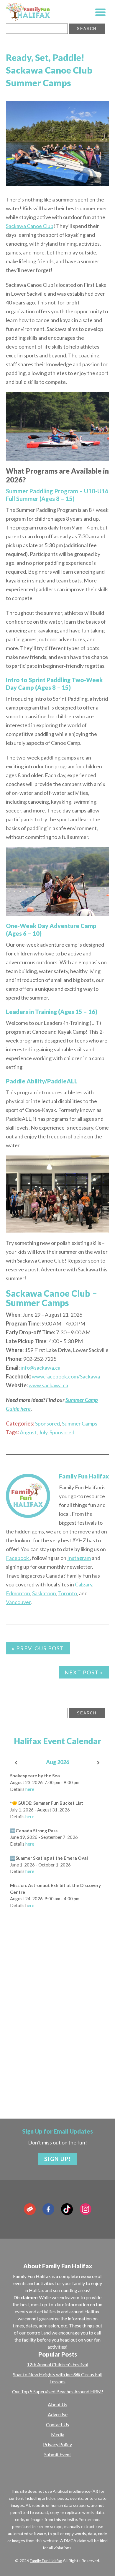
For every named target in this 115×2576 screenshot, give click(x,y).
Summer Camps (80, 1423)
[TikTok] (67, 2209)
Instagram (79, 1558)
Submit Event (58, 2454)
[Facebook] (48, 2209)
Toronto (68, 1593)
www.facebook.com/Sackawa (66, 1376)
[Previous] (16, 1763)
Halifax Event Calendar (57, 1741)
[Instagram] (86, 2209)
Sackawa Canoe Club (30, 226)
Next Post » (84, 1672)
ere (31, 1905)
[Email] (30, 2209)
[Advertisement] (57, 2035)
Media (58, 2434)
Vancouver (18, 1602)
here (30, 1789)
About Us (57, 2404)
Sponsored (47, 1423)
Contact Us (57, 2424)
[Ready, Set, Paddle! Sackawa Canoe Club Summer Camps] (57, 144)
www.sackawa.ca (48, 1385)
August (28, 1432)
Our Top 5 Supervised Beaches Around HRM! (58, 2391)
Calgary (84, 1584)
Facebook (18, 1558)
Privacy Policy (57, 2444)
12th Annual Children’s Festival (57, 2364)
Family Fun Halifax (84, 1476)
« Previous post (38, 1648)
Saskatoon (44, 1593)
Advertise (58, 2414)
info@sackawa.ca (41, 1368)
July (43, 1432)
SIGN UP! (58, 2159)
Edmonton (18, 1593)
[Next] (99, 1763)
